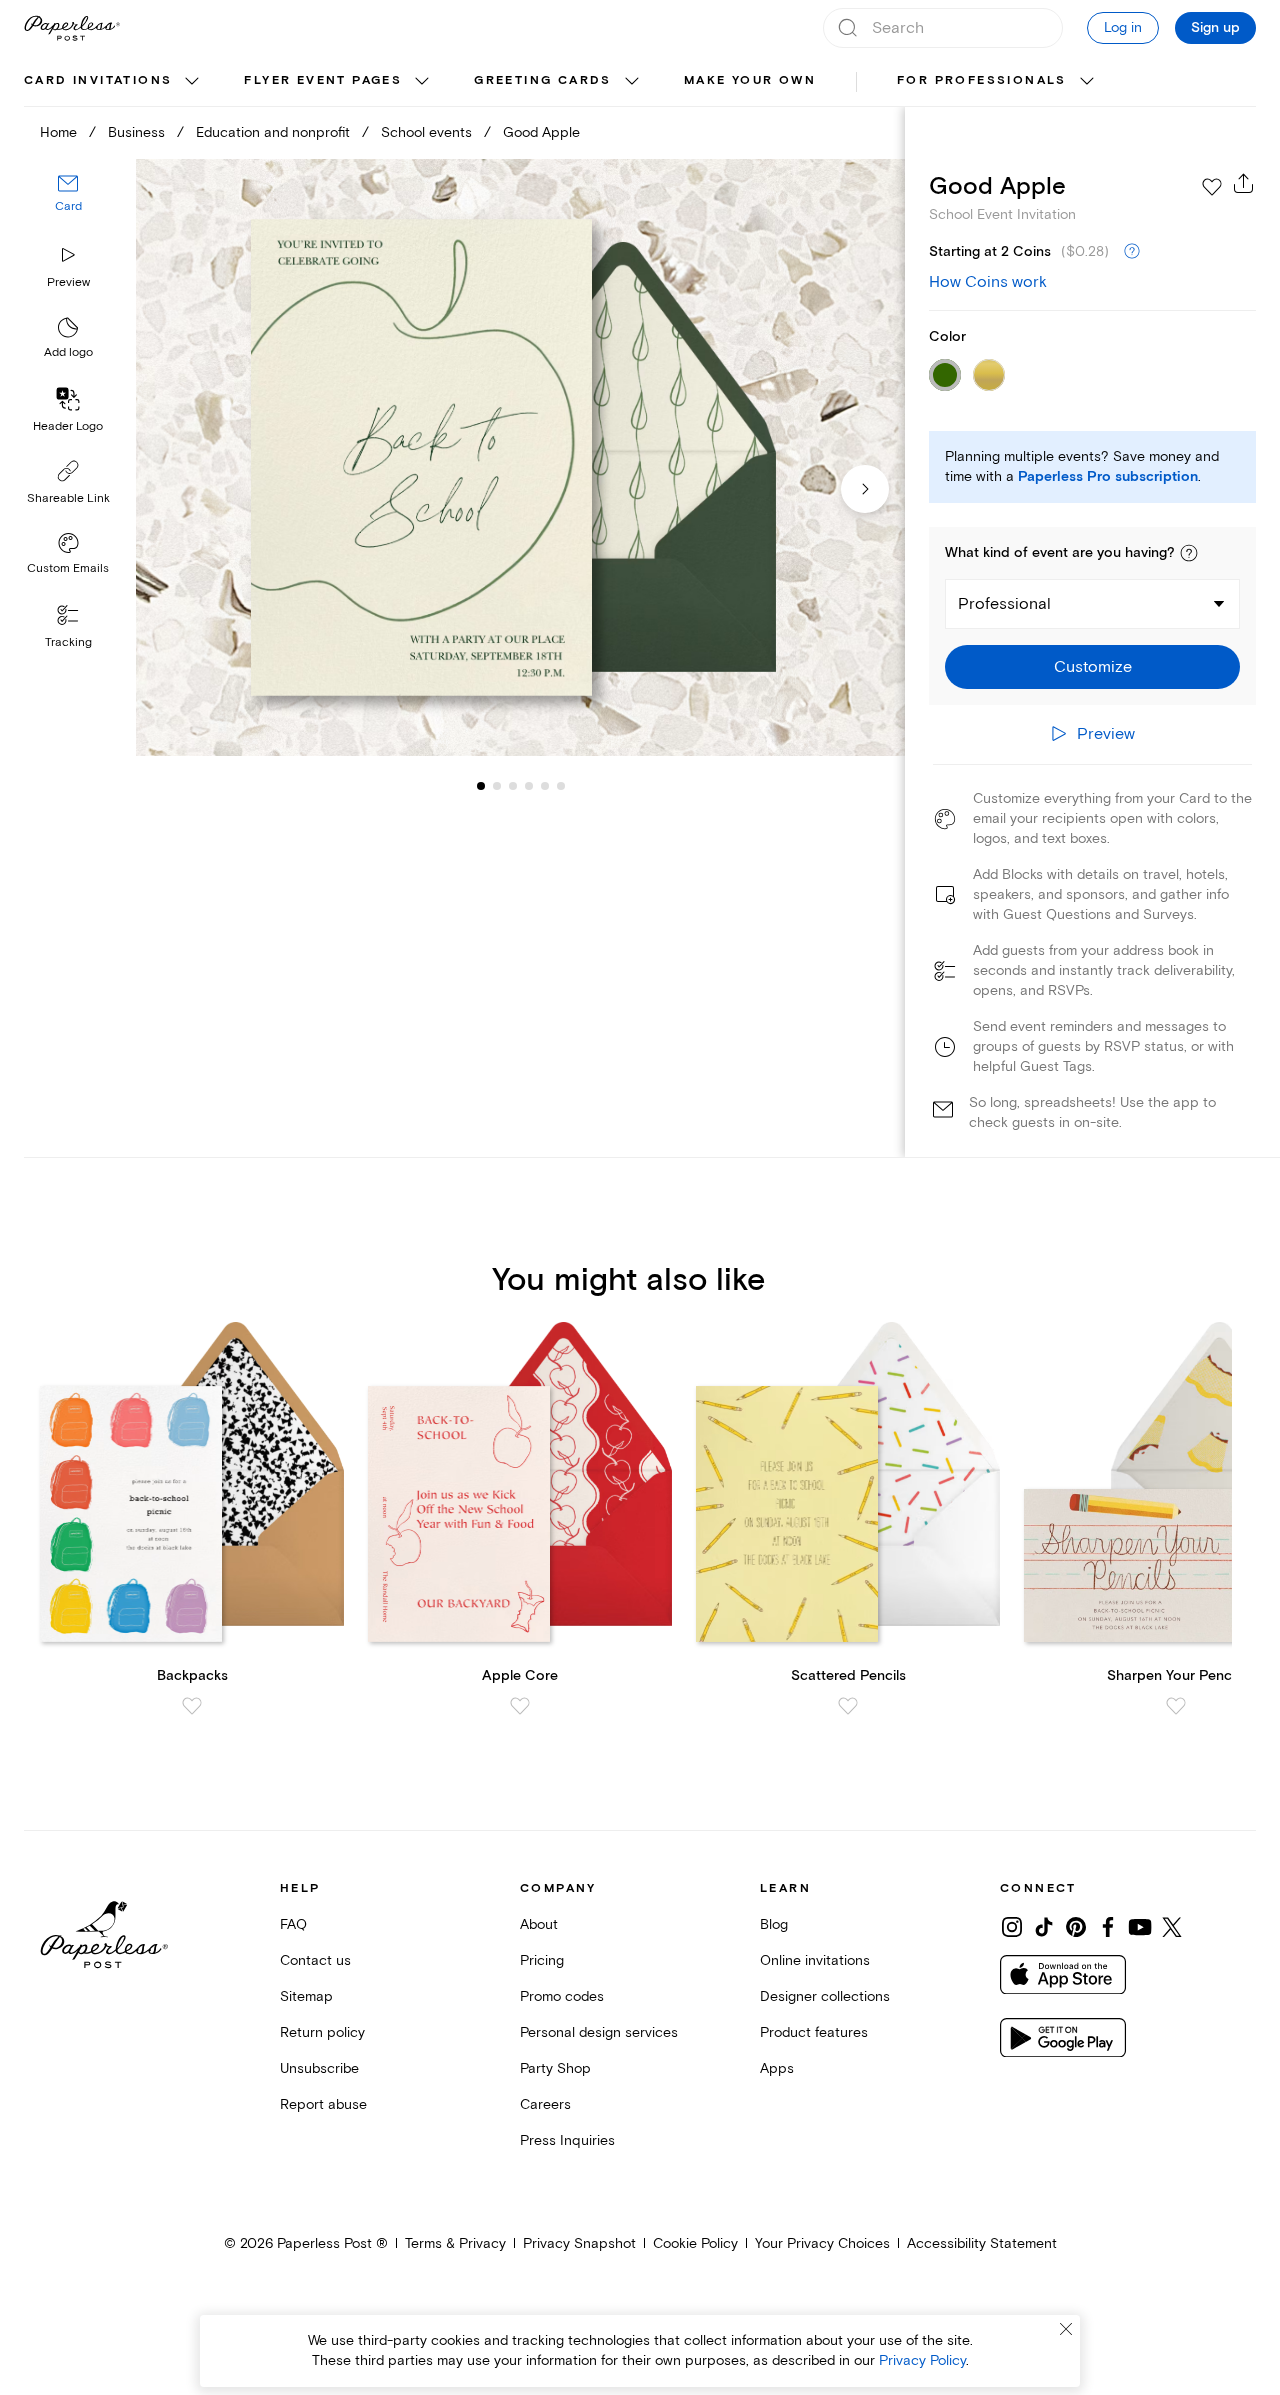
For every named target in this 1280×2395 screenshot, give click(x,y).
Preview (68, 282)
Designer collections (825, 1996)
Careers (545, 2104)
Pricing (542, 1960)
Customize (1093, 667)
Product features (814, 2032)
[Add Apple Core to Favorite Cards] (520, 1706)
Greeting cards (543, 80)
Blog (774, 1924)
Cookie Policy (695, 2243)
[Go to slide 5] (529, 786)
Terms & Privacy (455, 2243)
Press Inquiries (567, 2140)
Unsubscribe (319, 2068)
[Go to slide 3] (497, 786)
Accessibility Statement (982, 2243)
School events (426, 132)
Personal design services (599, 2032)
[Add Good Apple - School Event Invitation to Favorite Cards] (1212, 187)
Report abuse (323, 2104)
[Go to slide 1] (481, 786)
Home (58, 132)
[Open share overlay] (1244, 183)
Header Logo (68, 426)
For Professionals (982, 80)
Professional (1004, 604)
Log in (1123, 27)
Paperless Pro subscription (1108, 477)
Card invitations (98, 80)
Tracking (68, 642)
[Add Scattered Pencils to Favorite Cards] (848, 1706)
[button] (1189, 553)
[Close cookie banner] (1066, 2329)
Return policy (322, 2032)
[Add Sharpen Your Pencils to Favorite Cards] (1176, 1706)
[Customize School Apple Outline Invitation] (520, 458)
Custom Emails (68, 568)
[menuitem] (114, 82)
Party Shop (555, 2068)
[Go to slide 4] (513, 786)
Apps (777, 2068)
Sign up (1215, 28)
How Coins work (988, 282)
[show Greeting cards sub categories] (632, 82)
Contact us (315, 1960)
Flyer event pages (323, 80)
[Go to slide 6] (545, 786)
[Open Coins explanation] (1132, 252)
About (539, 1924)
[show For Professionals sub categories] (1087, 82)
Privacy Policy (922, 2360)
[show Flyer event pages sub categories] (422, 82)
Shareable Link (68, 498)
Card (68, 207)
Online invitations (815, 1960)
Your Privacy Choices (822, 2243)
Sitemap (306, 1996)
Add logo (68, 353)
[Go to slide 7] (561, 786)
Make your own (750, 80)
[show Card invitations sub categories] (192, 82)
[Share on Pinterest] (1076, 1927)
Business (136, 132)
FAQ (293, 1924)
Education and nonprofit (273, 132)
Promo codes (562, 1996)
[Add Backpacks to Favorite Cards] (192, 1706)
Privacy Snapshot (579, 2243)
